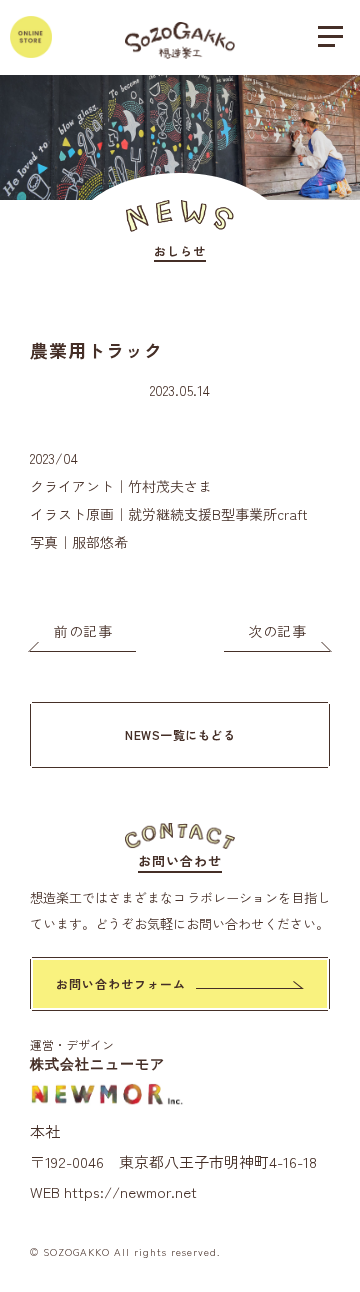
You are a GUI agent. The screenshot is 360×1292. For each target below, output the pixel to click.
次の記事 (277, 631)
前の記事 (83, 631)
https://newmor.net (130, 1191)
